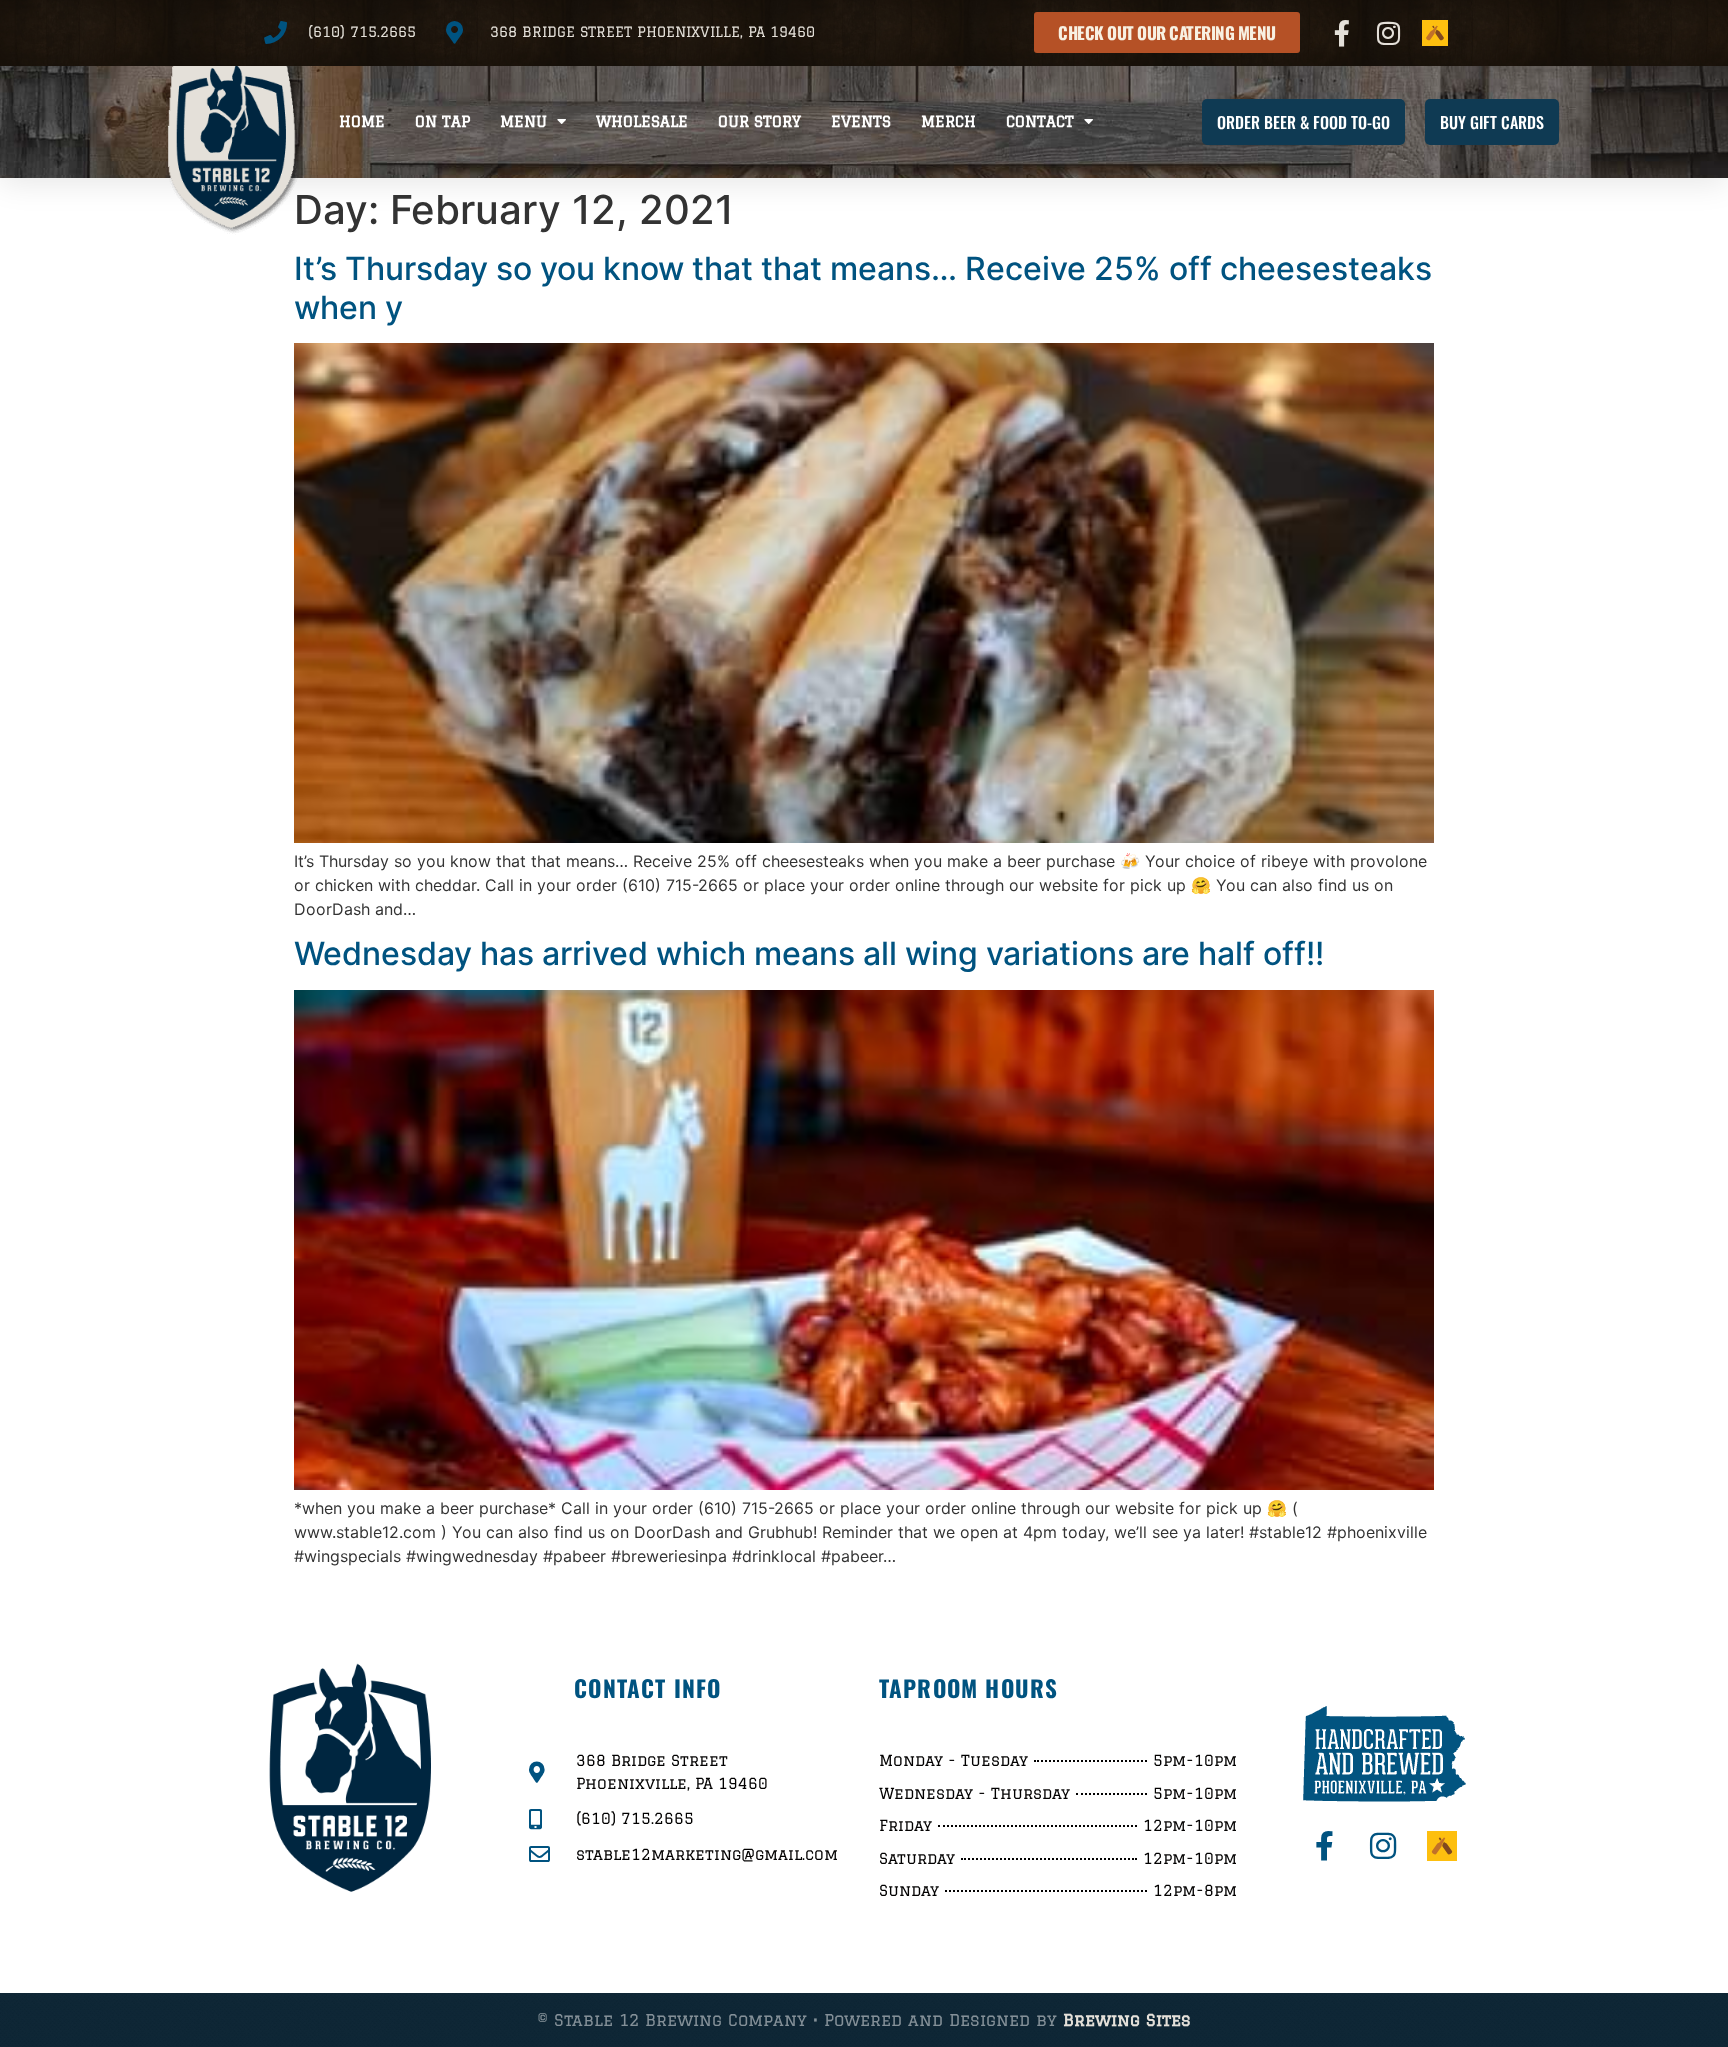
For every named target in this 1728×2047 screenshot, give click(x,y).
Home (362, 121)
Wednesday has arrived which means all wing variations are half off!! (809, 953)
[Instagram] (1389, 33)
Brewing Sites (1127, 2020)
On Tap (442, 121)
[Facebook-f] (1342, 33)
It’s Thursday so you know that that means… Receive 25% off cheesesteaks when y (863, 287)
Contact (1040, 121)
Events (861, 121)
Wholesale (642, 121)
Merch (948, 121)
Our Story (759, 121)
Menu (523, 121)
